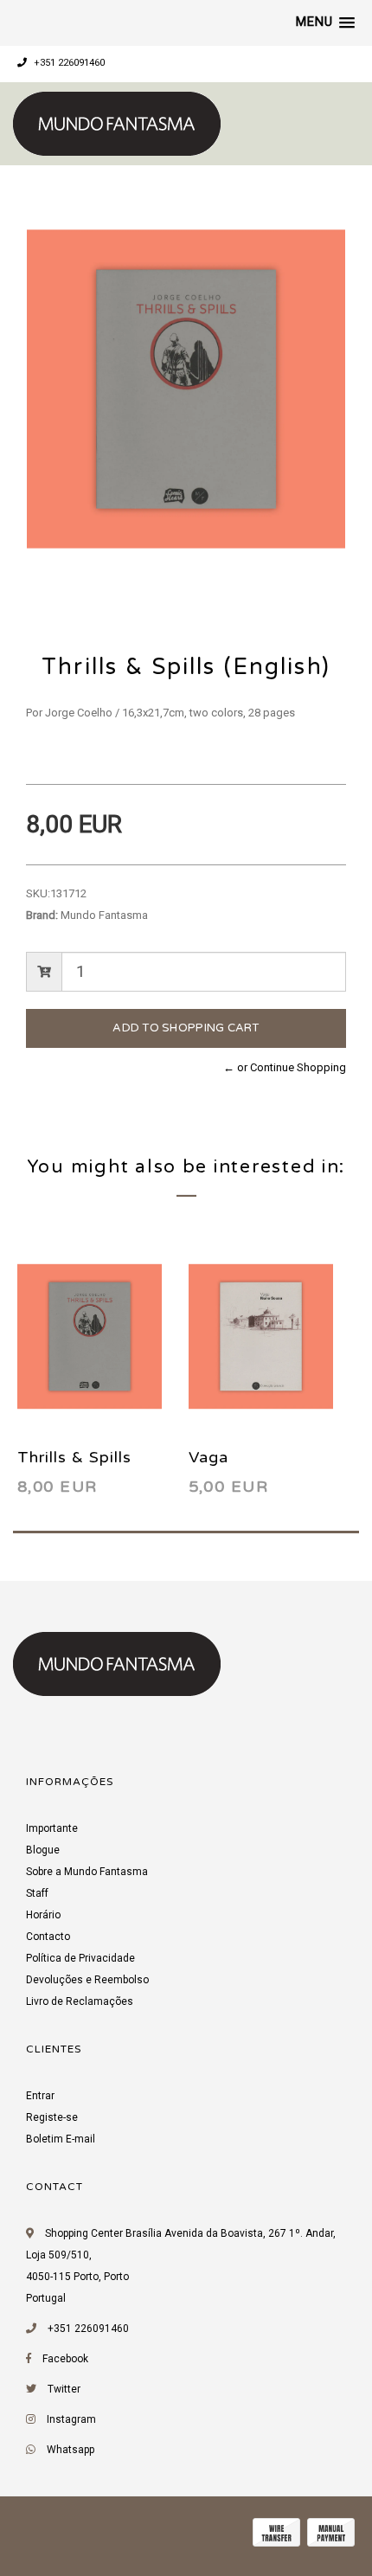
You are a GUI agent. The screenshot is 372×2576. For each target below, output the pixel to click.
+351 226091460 (68, 63)
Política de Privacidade (80, 1958)
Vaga (208, 1457)
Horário (43, 1915)
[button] (325, 22)
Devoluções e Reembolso (87, 1980)
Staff (37, 1893)
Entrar (40, 2096)
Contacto (48, 1937)
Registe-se (52, 2117)
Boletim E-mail (61, 2139)
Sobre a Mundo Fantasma (87, 1872)
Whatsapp (71, 2450)
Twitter (64, 2389)
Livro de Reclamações (80, 2001)
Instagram (71, 2419)
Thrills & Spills (74, 1457)
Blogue (43, 1850)
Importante (52, 1828)
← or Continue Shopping (285, 1067)
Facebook (65, 2359)
